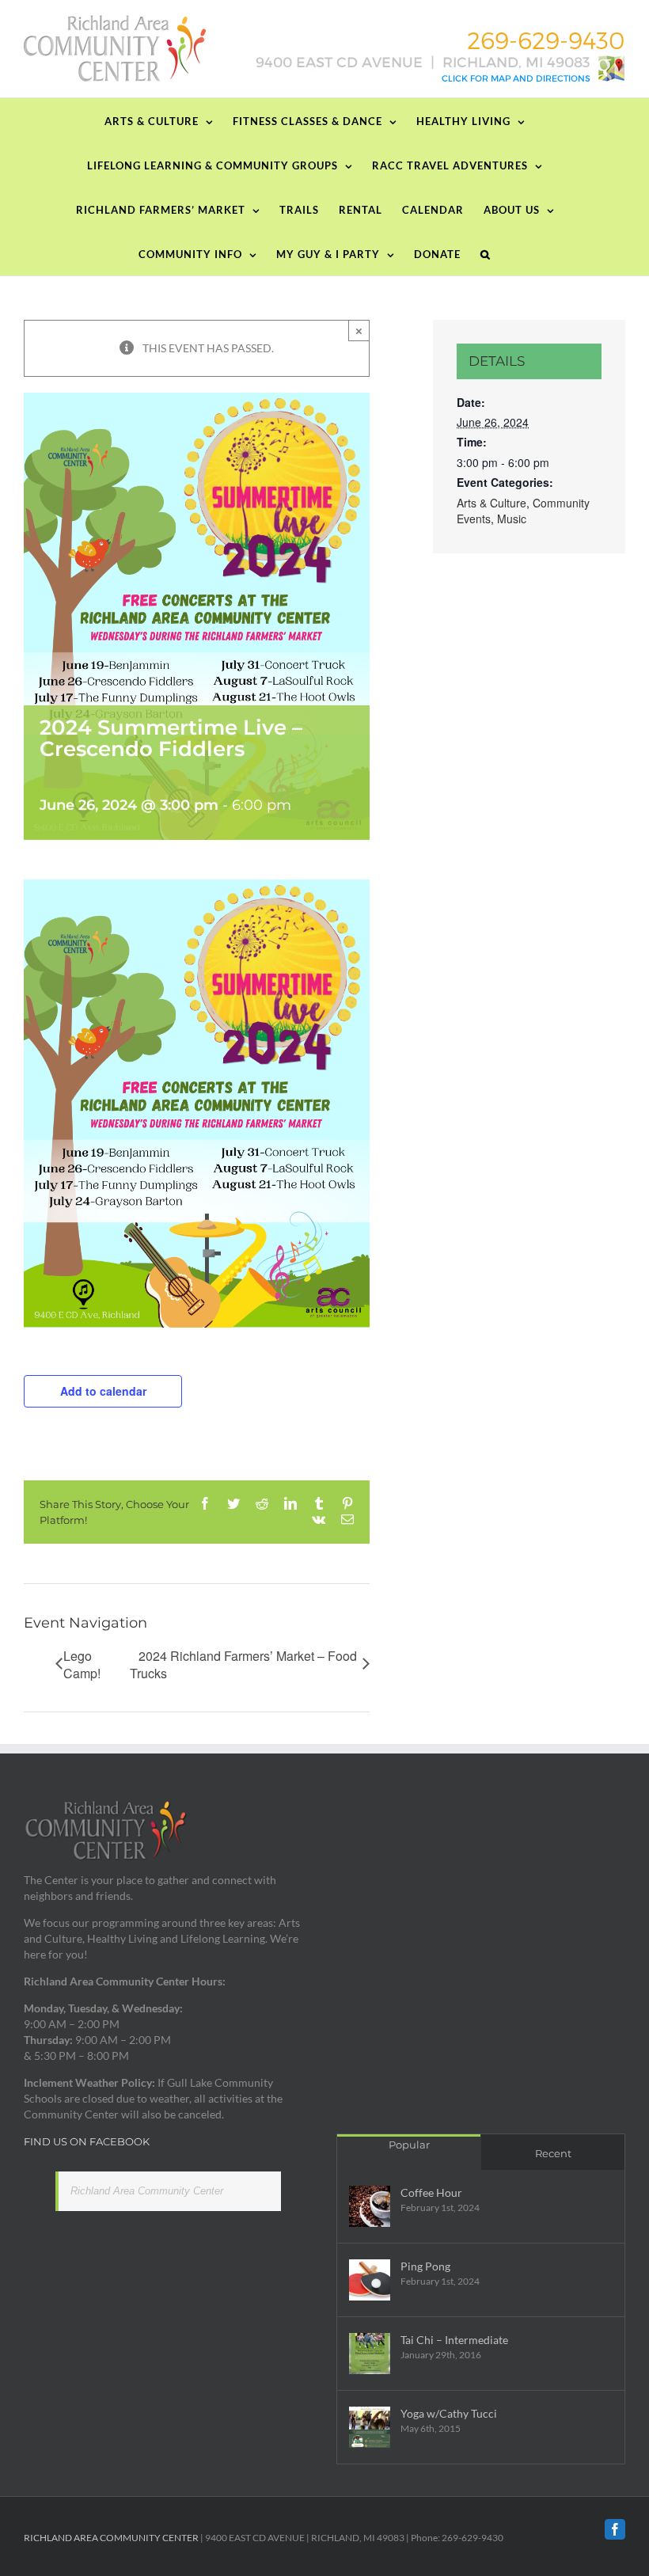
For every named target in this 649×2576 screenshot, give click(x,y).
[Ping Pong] (370, 2280)
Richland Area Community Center (147, 2191)
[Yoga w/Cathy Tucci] (370, 2427)
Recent (553, 2153)
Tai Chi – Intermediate (454, 2340)
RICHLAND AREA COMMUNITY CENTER (111, 2538)
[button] (486, 253)
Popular (409, 2145)
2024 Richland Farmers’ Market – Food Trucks (243, 1665)
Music (512, 519)
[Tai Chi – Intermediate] (370, 2354)
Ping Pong (425, 2266)
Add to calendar (103, 1391)
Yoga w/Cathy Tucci (449, 2413)
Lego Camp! (82, 1665)
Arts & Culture (491, 503)
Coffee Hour (431, 2192)
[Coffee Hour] (370, 2206)
